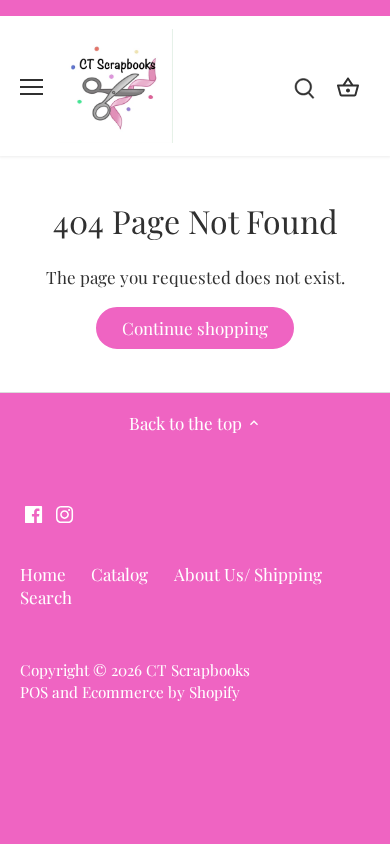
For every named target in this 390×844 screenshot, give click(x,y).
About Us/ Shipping (248, 574)
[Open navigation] (31, 87)
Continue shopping (195, 328)
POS (34, 691)
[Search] (304, 86)
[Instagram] (64, 513)
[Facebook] (33, 513)
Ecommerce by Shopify (161, 691)
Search (46, 597)
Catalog (119, 574)
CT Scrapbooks (198, 669)
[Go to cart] (348, 86)
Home (43, 574)
